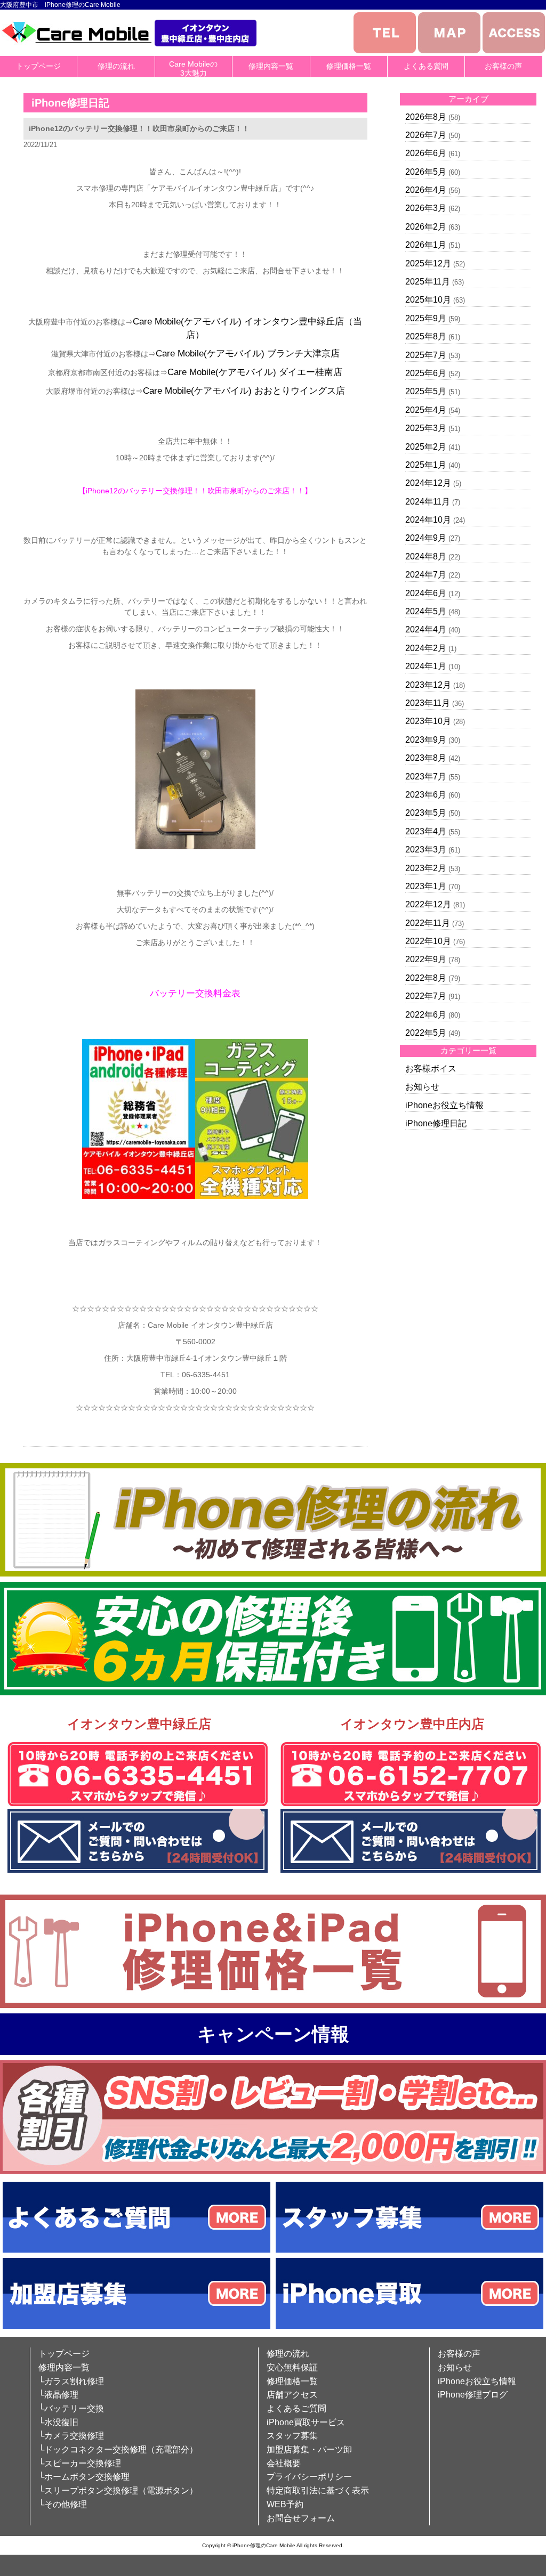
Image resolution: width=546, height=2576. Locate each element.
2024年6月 (426, 593)
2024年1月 (426, 666)
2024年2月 (426, 648)
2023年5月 (426, 813)
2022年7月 (426, 996)
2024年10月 (428, 520)
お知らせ (422, 1087)
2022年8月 (426, 978)
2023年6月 (426, 795)
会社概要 (284, 2463)
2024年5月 (426, 611)
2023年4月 (426, 831)
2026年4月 (426, 190)
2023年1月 (426, 886)
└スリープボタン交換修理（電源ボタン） (118, 2490)
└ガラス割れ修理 (71, 2381)
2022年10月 (428, 941)
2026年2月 (426, 227)
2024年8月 (426, 556)
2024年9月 (426, 538)
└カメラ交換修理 (71, 2436)
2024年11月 (428, 502)
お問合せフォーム (301, 2518)
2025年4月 (426, 410)
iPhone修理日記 (436, 1123)
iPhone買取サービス (306, 2422)
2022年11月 (428, 923)
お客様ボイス (431, 1068)
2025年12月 (428, 263)
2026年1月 (426, 245)
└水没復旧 (58, 2422)
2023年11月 (428, 703)
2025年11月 (428, 282)
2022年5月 (426, 1033)
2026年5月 (426, 172)
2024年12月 (428, 483)
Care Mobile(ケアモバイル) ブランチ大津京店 (248, 354)
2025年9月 (426, 318)
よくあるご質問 (296, 2408)
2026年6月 (426, 153)
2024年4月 (426, 629)
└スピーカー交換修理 (80, 2463)
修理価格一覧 (349, 66)
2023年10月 (428, 721)
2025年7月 (426, 355)
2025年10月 (428, 300)
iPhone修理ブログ (473, 2395)
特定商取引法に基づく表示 (318, 2490)
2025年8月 (426, 336)
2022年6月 (426, 1015)
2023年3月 (426, 850)
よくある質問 (426, 66)
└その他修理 (63, 2504)
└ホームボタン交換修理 (84, 2477)
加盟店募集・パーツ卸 (309, 2449)
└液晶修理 (58, 2395)
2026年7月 (426, 135)
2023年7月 (426, 777)
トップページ (38, 66)
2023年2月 (426, 868)
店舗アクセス (292, 2395)
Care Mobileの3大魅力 (193, 68)
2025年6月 (426, 373)
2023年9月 (426, 740)
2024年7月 (426, 575)
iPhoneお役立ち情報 (444, 1105)
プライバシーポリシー (309, 2477)
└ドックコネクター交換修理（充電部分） (118, 2449)
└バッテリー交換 (71, 2408)
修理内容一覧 (271, 66)
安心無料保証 (292, 2367)
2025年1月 (426, 465)
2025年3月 (426, 428)
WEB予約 (285, 2504)
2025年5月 (426, 391)
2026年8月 (426, 117)
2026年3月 (426, 208)
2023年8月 (426, 758)
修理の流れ (116, 66)
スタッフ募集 (292, 2436)
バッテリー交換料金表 (195, 993)
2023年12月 (428, 685)
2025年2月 (426, 447)
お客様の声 (503, 66)
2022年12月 (428, 904)
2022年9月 (426, 959)
